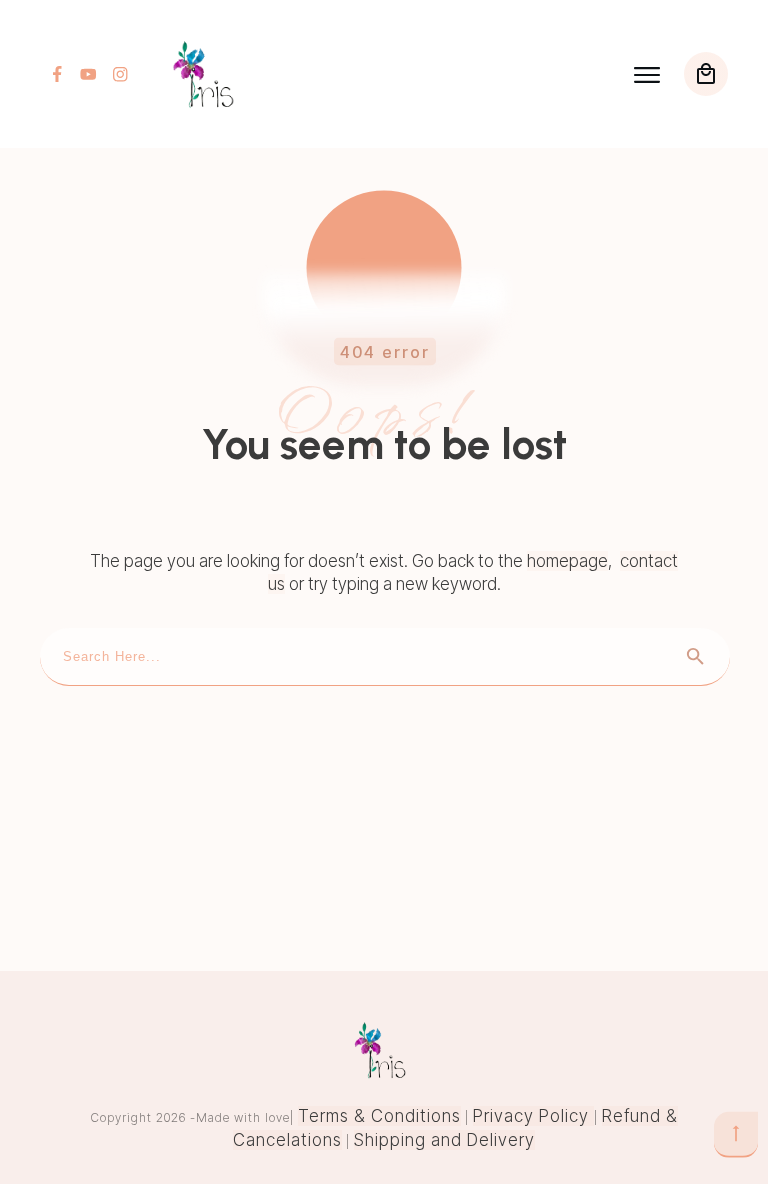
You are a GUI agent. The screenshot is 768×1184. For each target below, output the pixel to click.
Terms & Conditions (379, 1116)
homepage (567, 561)
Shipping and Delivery (444, 1140)
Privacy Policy (533, 1116)
